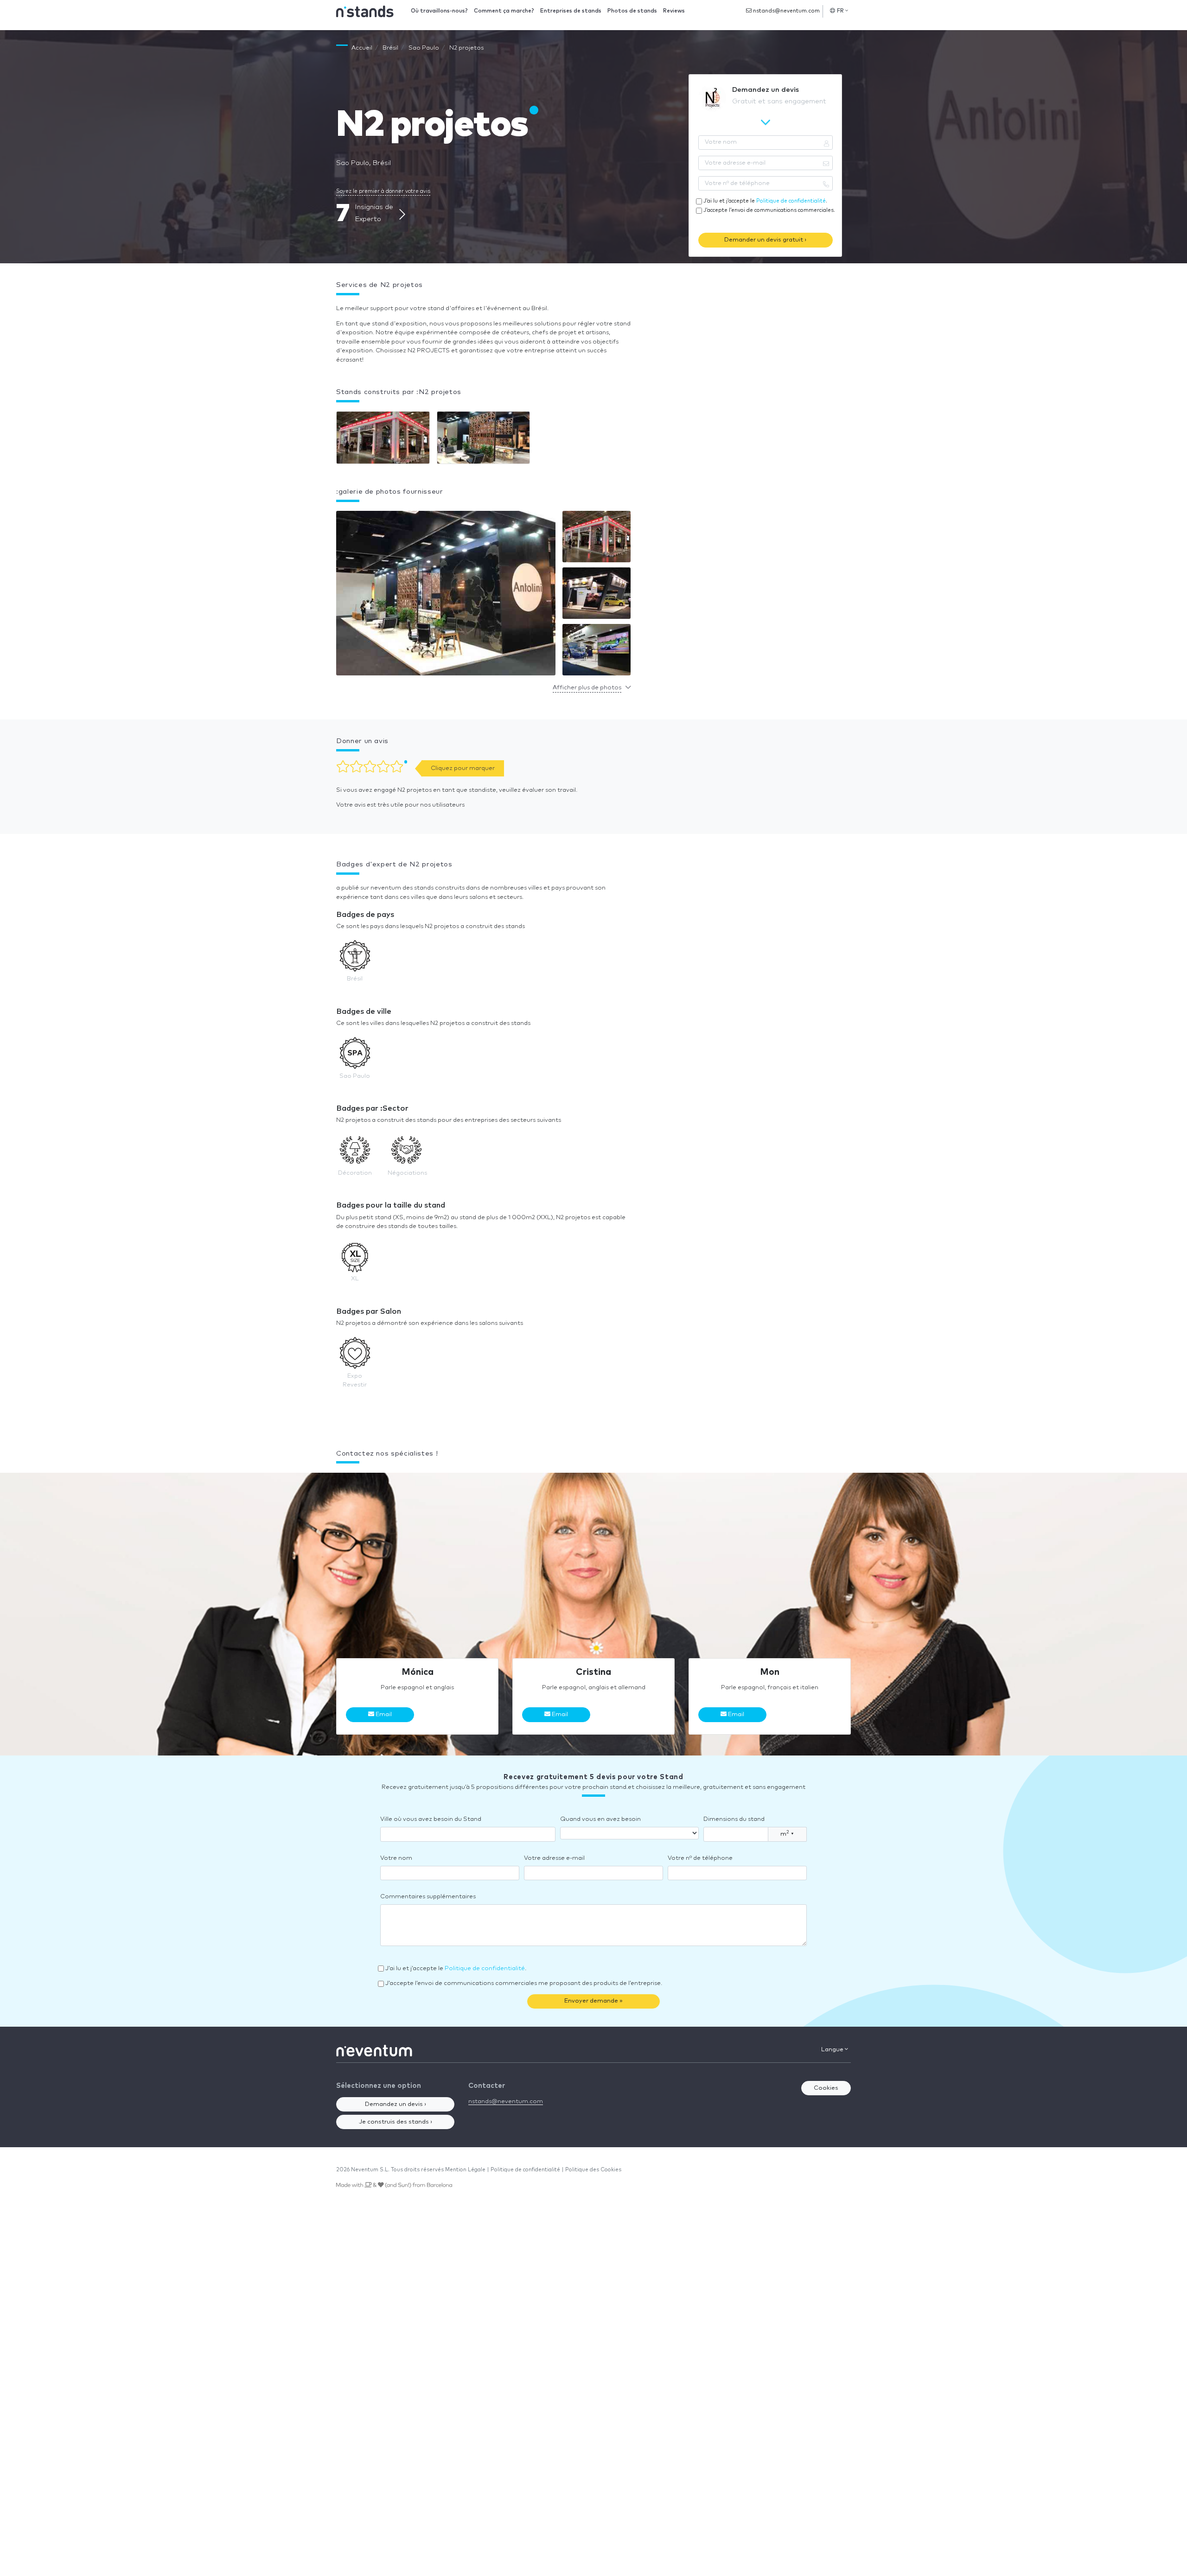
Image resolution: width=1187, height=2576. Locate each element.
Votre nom (396, 1858)
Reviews (674, 11)
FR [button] (841, 11)
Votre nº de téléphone (700, 1858)
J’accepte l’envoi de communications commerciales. (769, 210)
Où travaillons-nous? (439, 11)
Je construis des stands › (396, 2122)
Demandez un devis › (396, 2104)
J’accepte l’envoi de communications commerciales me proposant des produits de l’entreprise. (524, 1983)
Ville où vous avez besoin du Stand (431, 1819)
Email (383, 1714)
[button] (446, 595)
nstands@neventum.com (786, 11)
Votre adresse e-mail (554, 1858)
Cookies (826, 2088)
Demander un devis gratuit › (765, 240)
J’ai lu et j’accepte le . (765, 201)
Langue (833, 2050)
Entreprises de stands (571, 11)
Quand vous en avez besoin (600, 1819)
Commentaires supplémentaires (428, 1897)
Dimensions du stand (734, 1819)
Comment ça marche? (504, 11)
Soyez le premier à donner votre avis (383, 191)
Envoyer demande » (593, 2001)
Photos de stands (632, 11)
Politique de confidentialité (791, 201)
